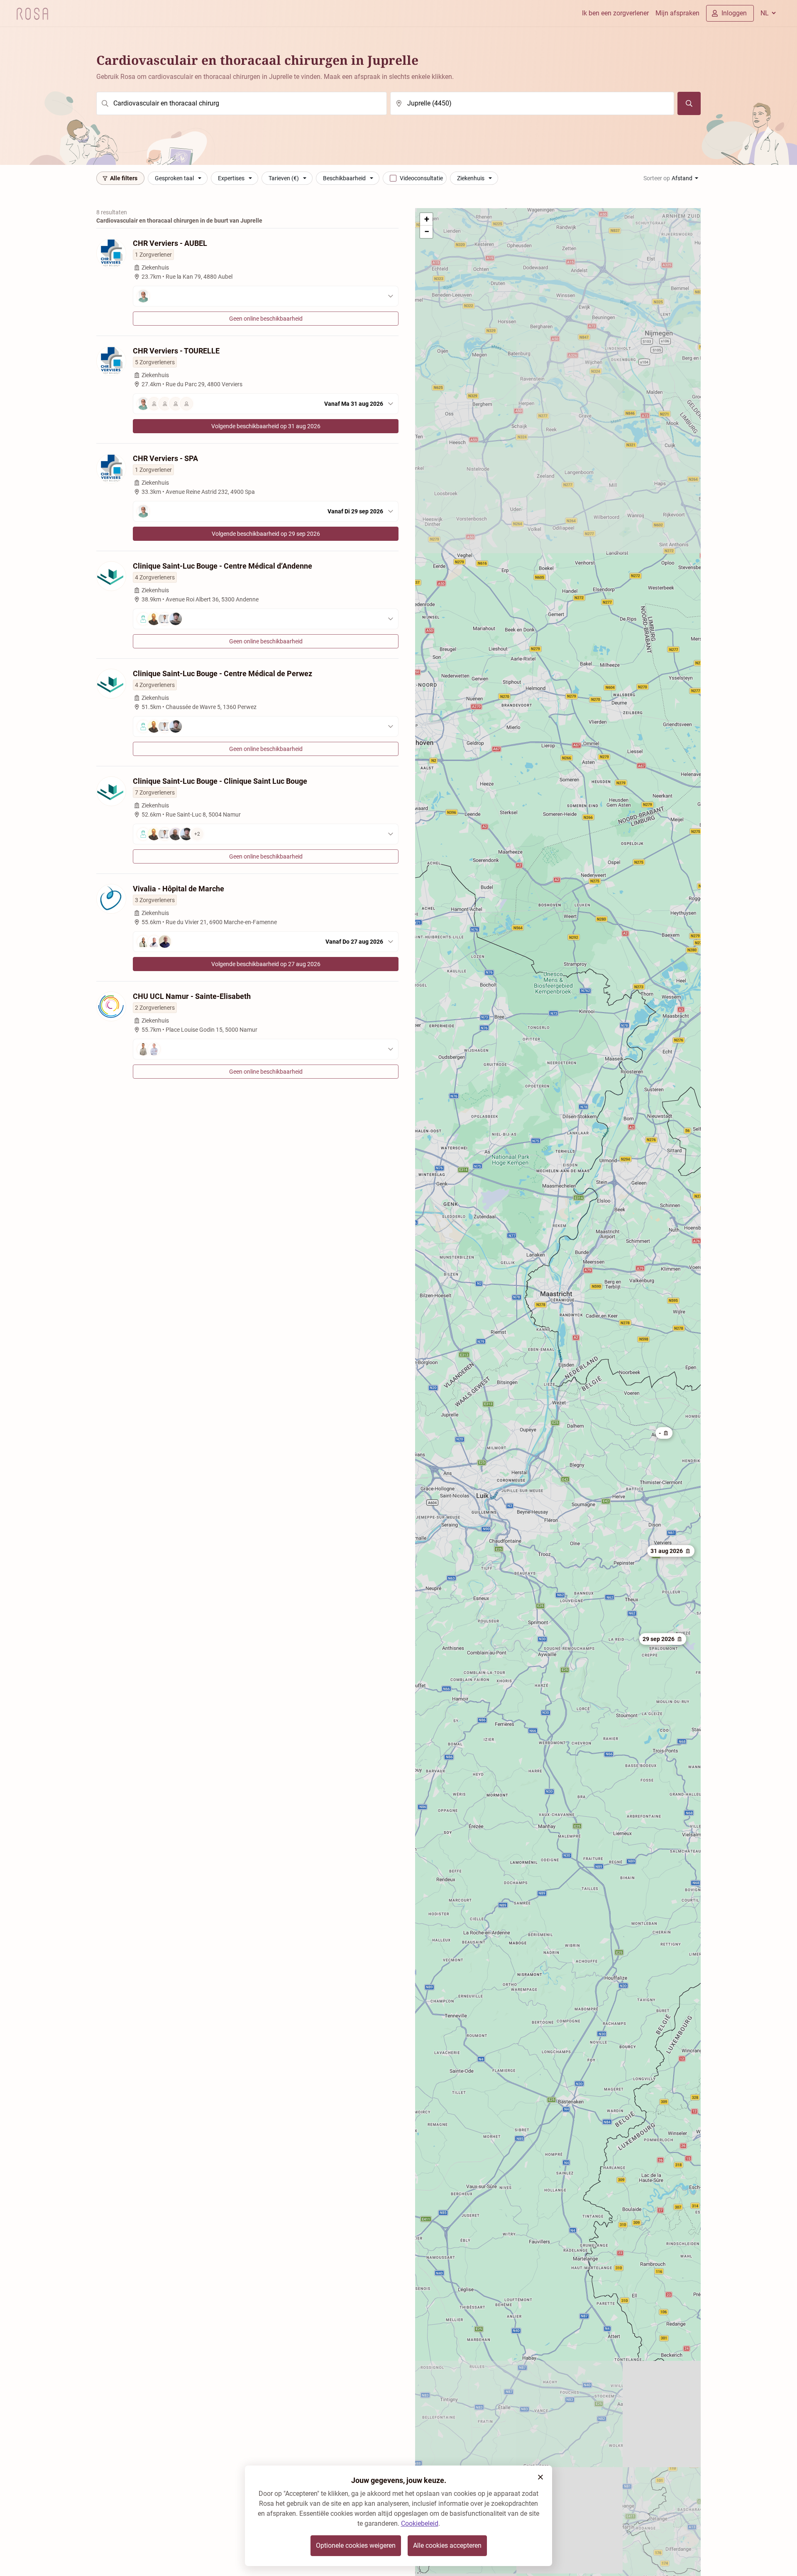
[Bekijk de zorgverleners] (266, 296)
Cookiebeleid (420, 2523)
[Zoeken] (689, 103)
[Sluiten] (540, 2477)
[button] (663, 1639)
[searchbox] (242, 103)
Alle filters (124, 178)
